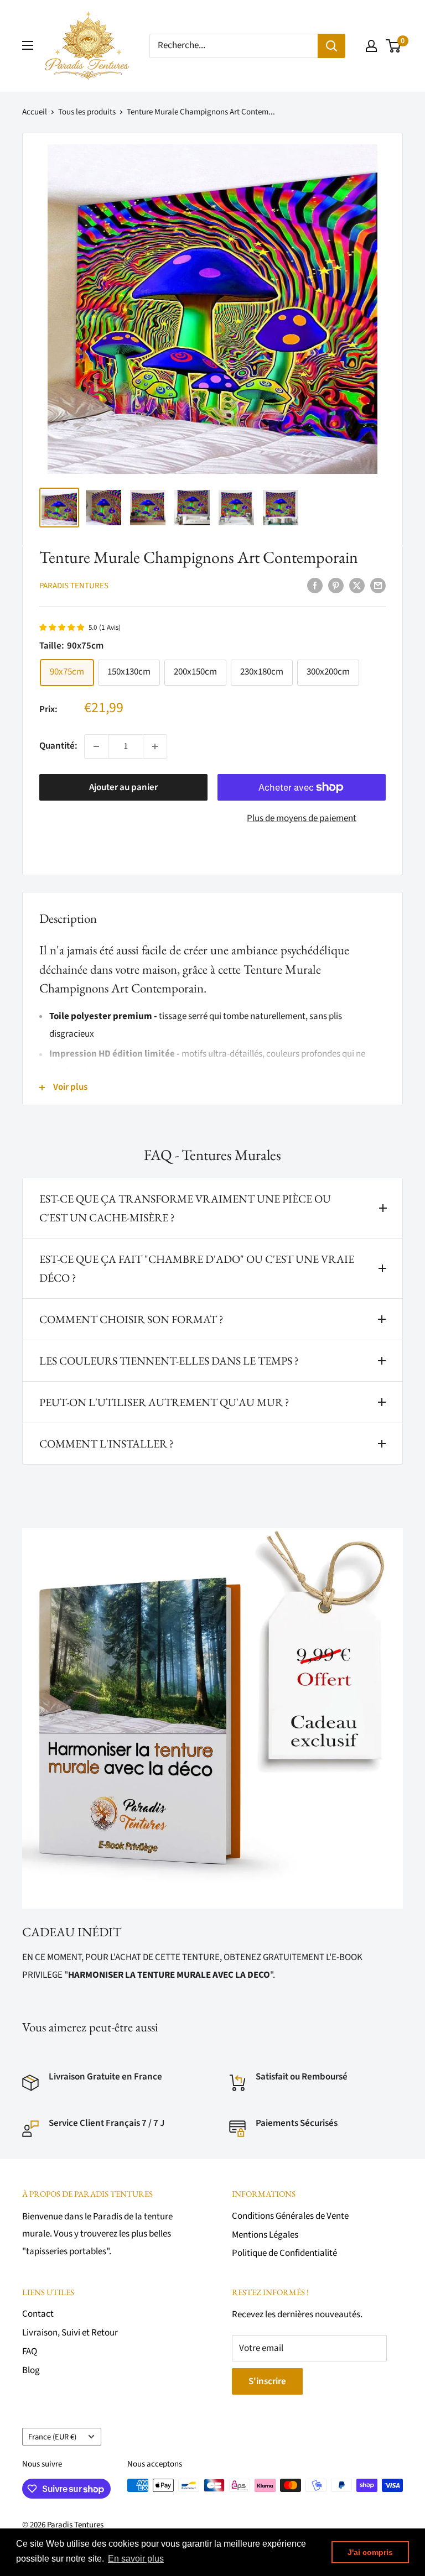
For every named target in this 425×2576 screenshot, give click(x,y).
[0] (394, 46)
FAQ (30, 2352)
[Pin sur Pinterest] (336, 586)
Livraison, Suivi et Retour (70, 2333)
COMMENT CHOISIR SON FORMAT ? (131, 1319)
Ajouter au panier (123, 787)
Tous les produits (87, 112)
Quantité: (58, 746)
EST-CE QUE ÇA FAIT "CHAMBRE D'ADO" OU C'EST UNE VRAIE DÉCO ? (197, 1268)
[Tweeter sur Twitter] (357, 586)
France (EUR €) (52, 2437)
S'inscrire (267, 2381)
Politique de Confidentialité (284, 2253)
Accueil (35, 112)
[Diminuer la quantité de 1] (96, 746)
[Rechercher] (331, 46)
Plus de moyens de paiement (302, 818)
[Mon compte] (371, 46)
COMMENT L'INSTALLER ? (107, 1444)
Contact (38, 2314)
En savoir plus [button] (136, 2559)
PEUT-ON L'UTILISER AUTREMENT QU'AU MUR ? (164, 1402)
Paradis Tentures (74, 586)
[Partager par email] (378, 586)
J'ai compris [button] (370, 2552)
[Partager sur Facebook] (315, 586)
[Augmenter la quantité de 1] (155, 746)
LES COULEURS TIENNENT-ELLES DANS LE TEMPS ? (169, 1361)
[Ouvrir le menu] (28, 45)
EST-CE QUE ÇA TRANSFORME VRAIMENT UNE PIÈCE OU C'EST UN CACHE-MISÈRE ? (185, 1208)
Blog (31, 2370)
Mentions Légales (265, 2235)
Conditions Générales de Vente (290, 2216)
